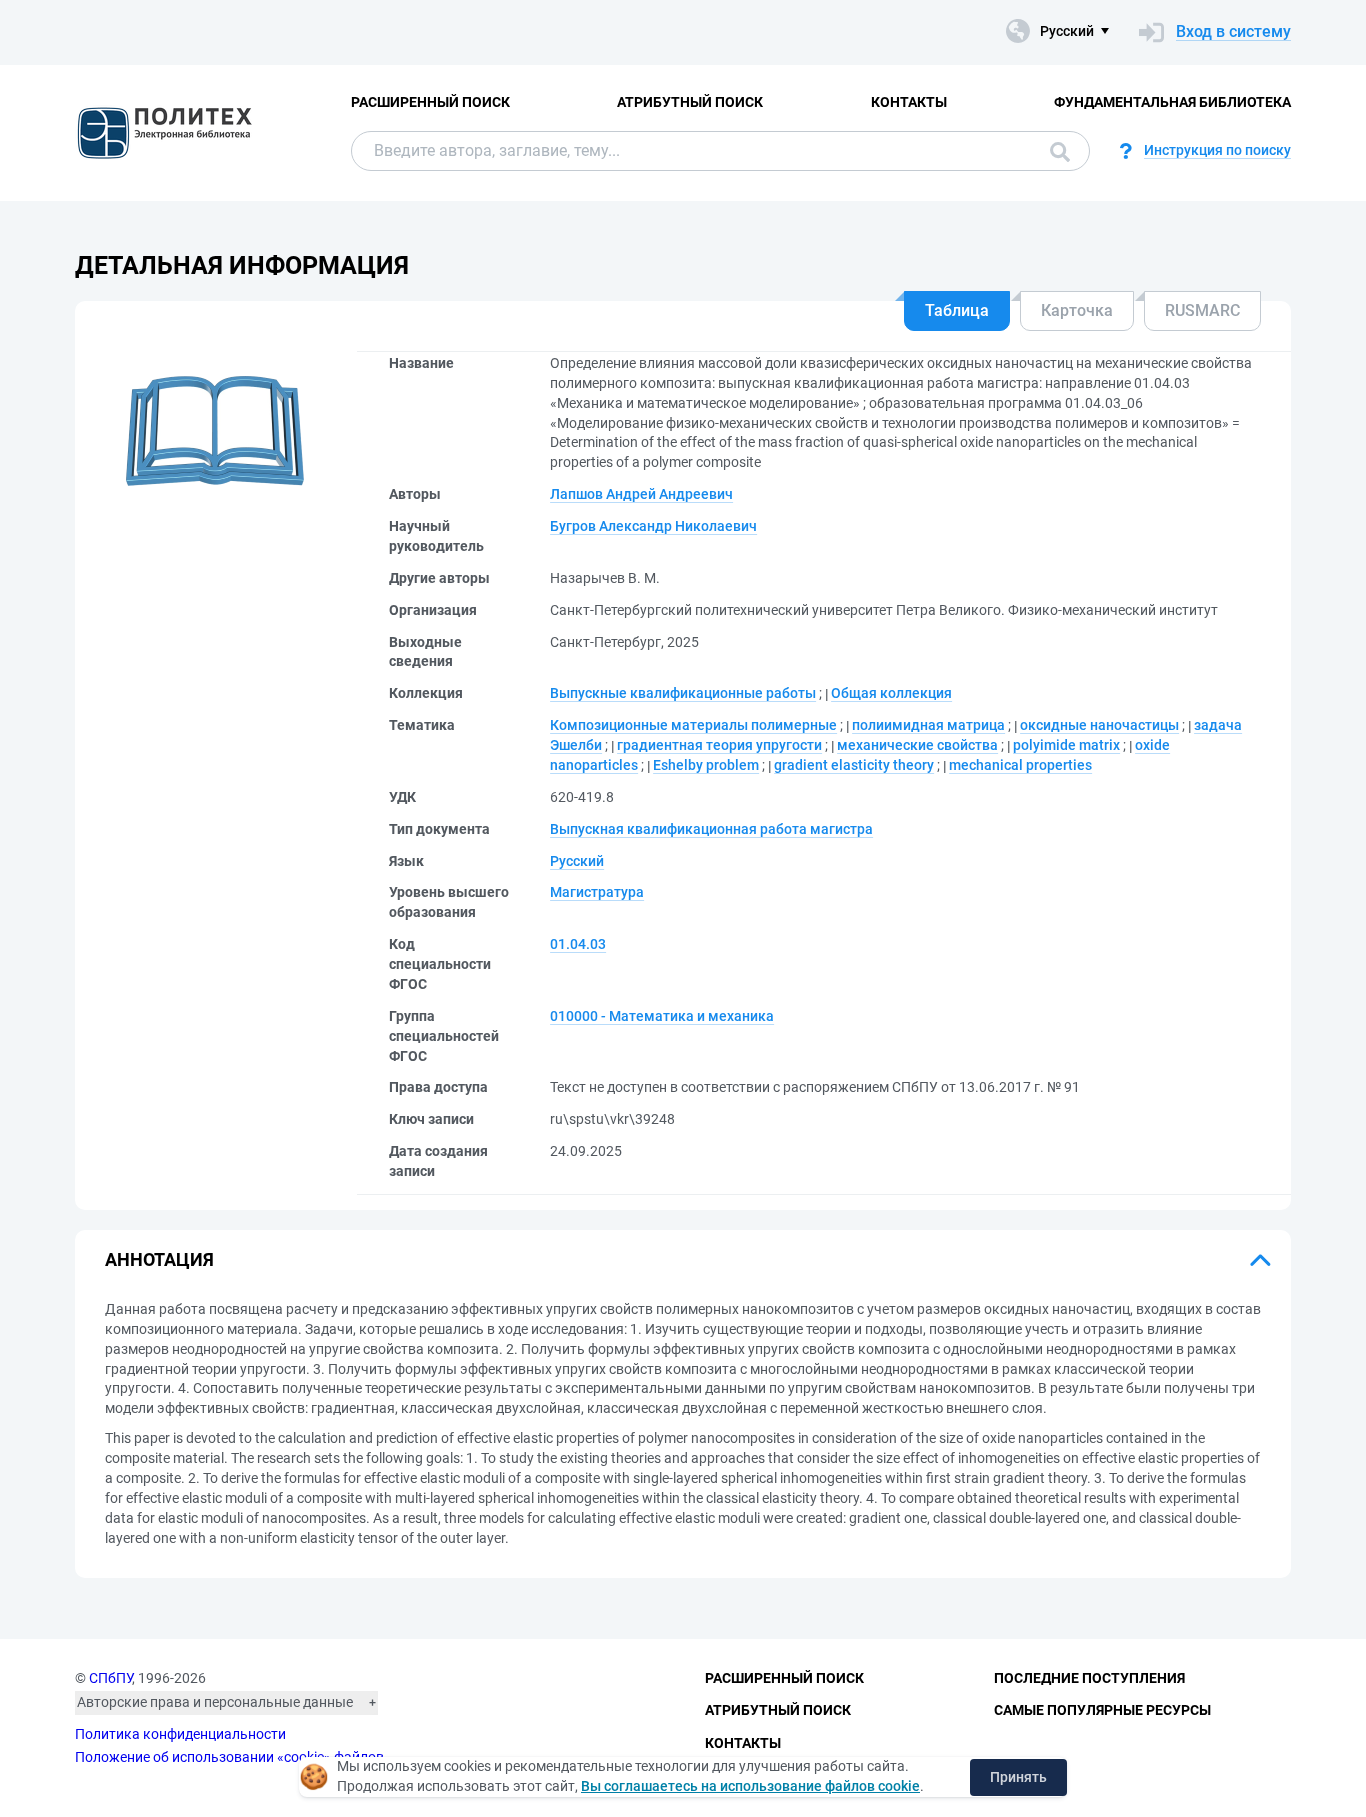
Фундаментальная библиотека (1172, 102)
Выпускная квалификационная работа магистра (711, 829)
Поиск (1055, 151)
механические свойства (917, 745)
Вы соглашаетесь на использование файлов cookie (750, 1786)
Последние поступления (1089, 1678)
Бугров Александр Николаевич (653, 526)
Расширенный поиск (430, 102)
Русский (577, 861)
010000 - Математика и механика (662, 1016)
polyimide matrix (1066, 745)
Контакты (909, 102)
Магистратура (597, 892)
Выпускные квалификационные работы (683, 693)
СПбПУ (110, 1678)
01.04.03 (578, 944)
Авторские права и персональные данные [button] (215, 1702)
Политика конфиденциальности (180, 1734)
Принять (1018, 1777)
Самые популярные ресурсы (1102, 1710)
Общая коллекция (891, 693)
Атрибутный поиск (690, 102)
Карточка (1077, 310)
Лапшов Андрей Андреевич (641, 494)
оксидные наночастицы (1099, 725)
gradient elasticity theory (854, 765)
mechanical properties (1020, 765)
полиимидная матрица (928, 725)
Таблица (957, 310)
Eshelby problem (706, 765)
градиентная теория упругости (719, 745)
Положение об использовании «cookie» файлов (229, 1757)
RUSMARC (1202, 310)
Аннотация (159, 1259)
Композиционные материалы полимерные (693, 725)
